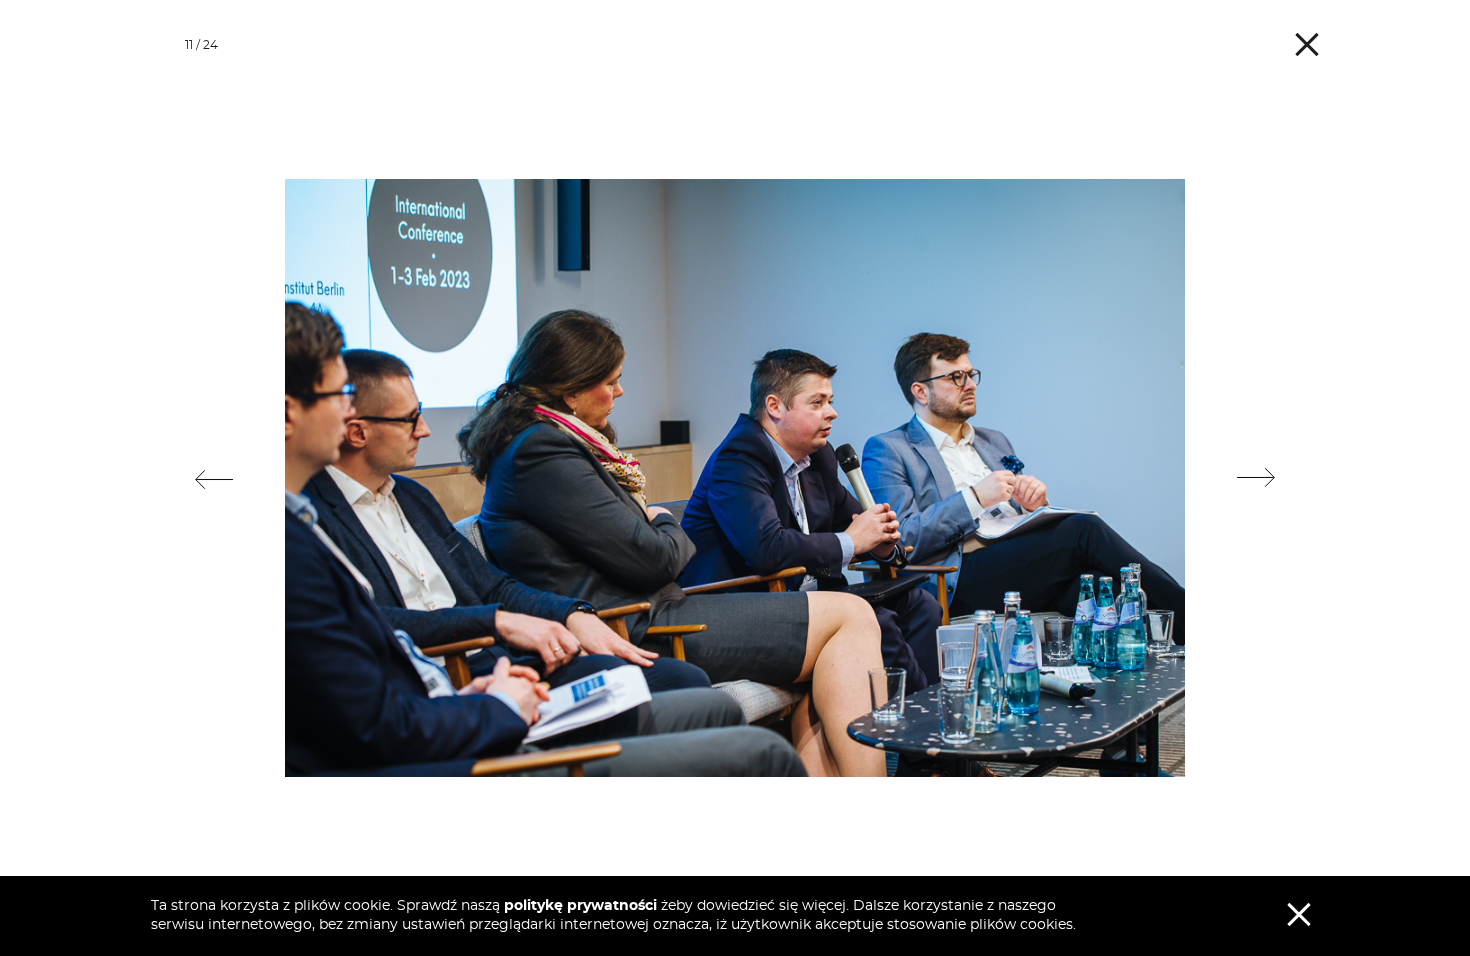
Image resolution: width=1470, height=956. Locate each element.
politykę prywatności (580, 906)
